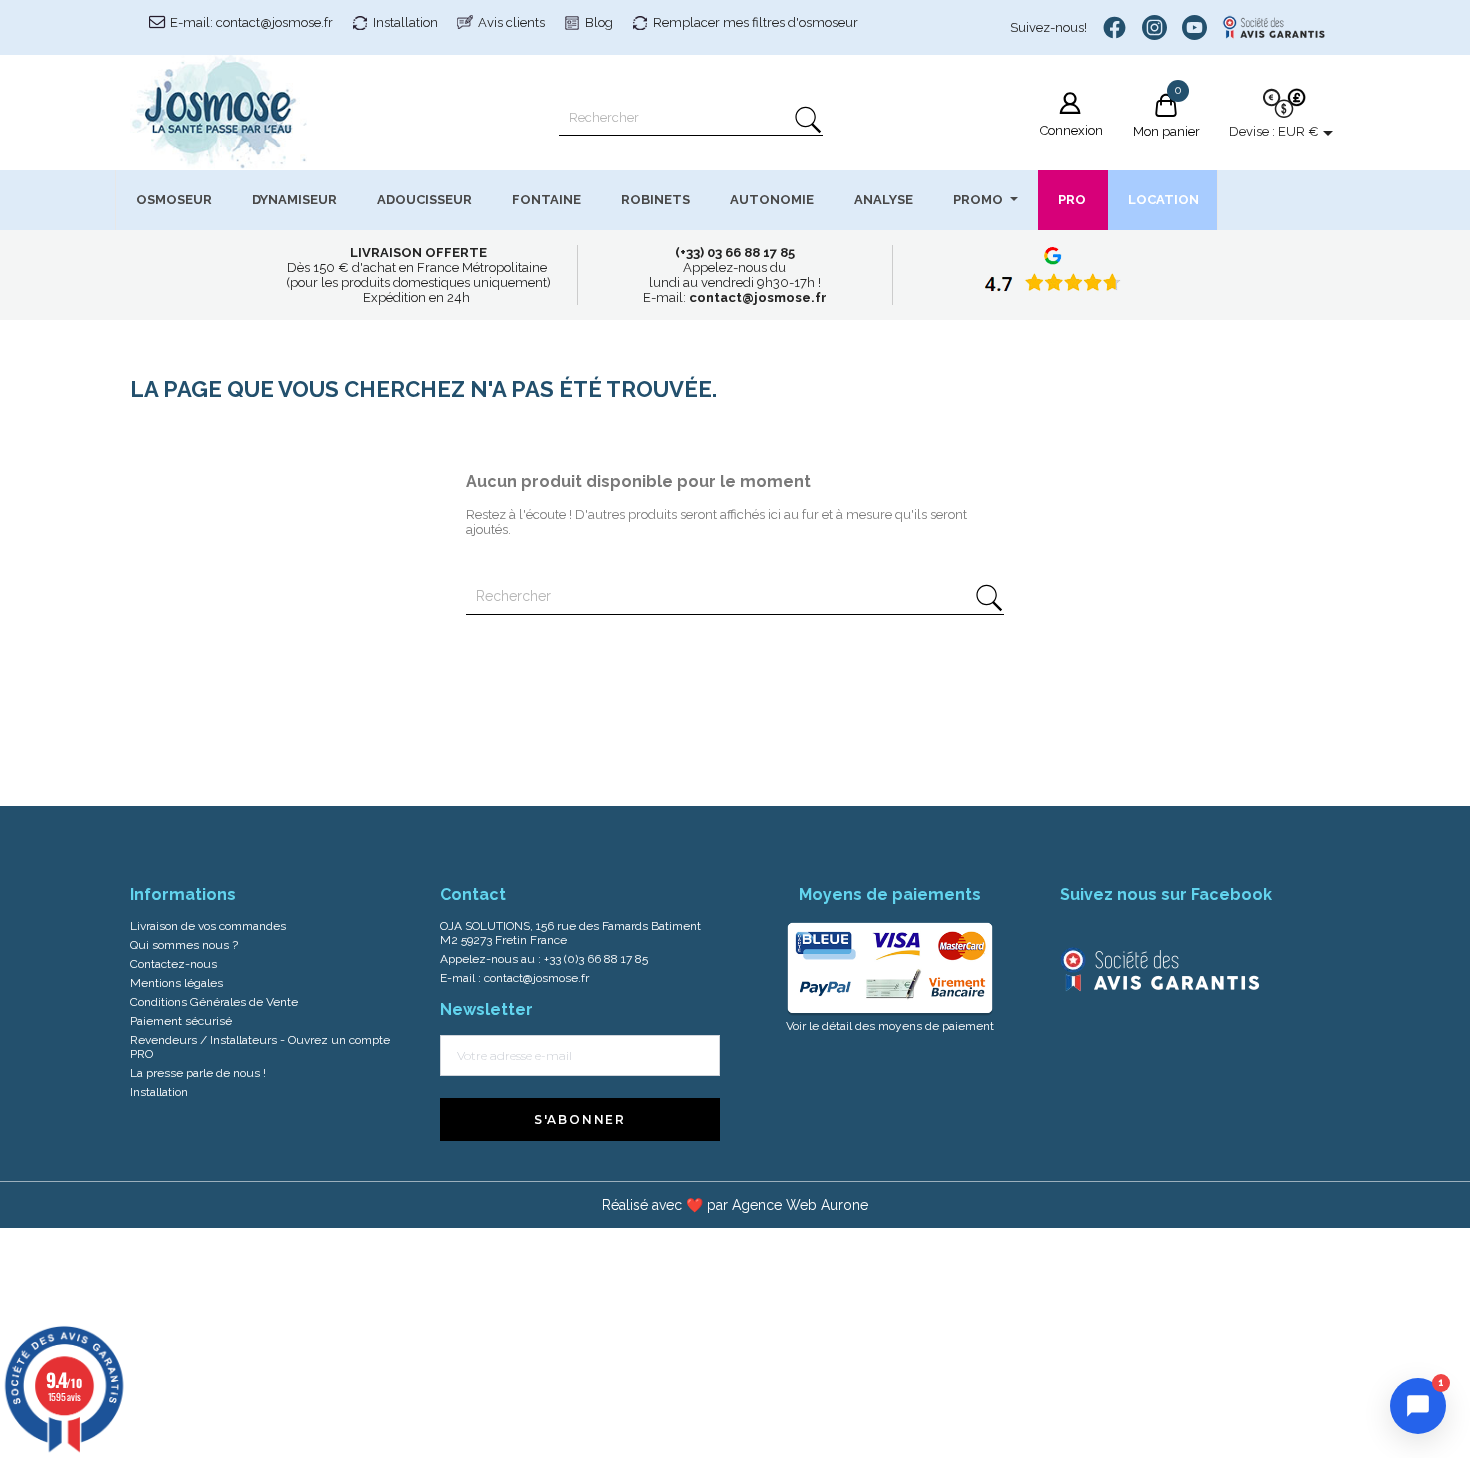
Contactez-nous (173, 964)
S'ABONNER (580, 1119)
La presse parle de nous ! (198, 1073)
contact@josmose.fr (536, 978)
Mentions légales (176, 983)
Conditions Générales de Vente (214, 1002)
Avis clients (511, 22)
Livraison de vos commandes (208, 926)
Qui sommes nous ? (184, 945)
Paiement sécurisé (181, 1021)
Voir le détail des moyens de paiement (890, 1026)
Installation (405, 22)
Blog (599, 22)
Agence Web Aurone (800, 1205)
